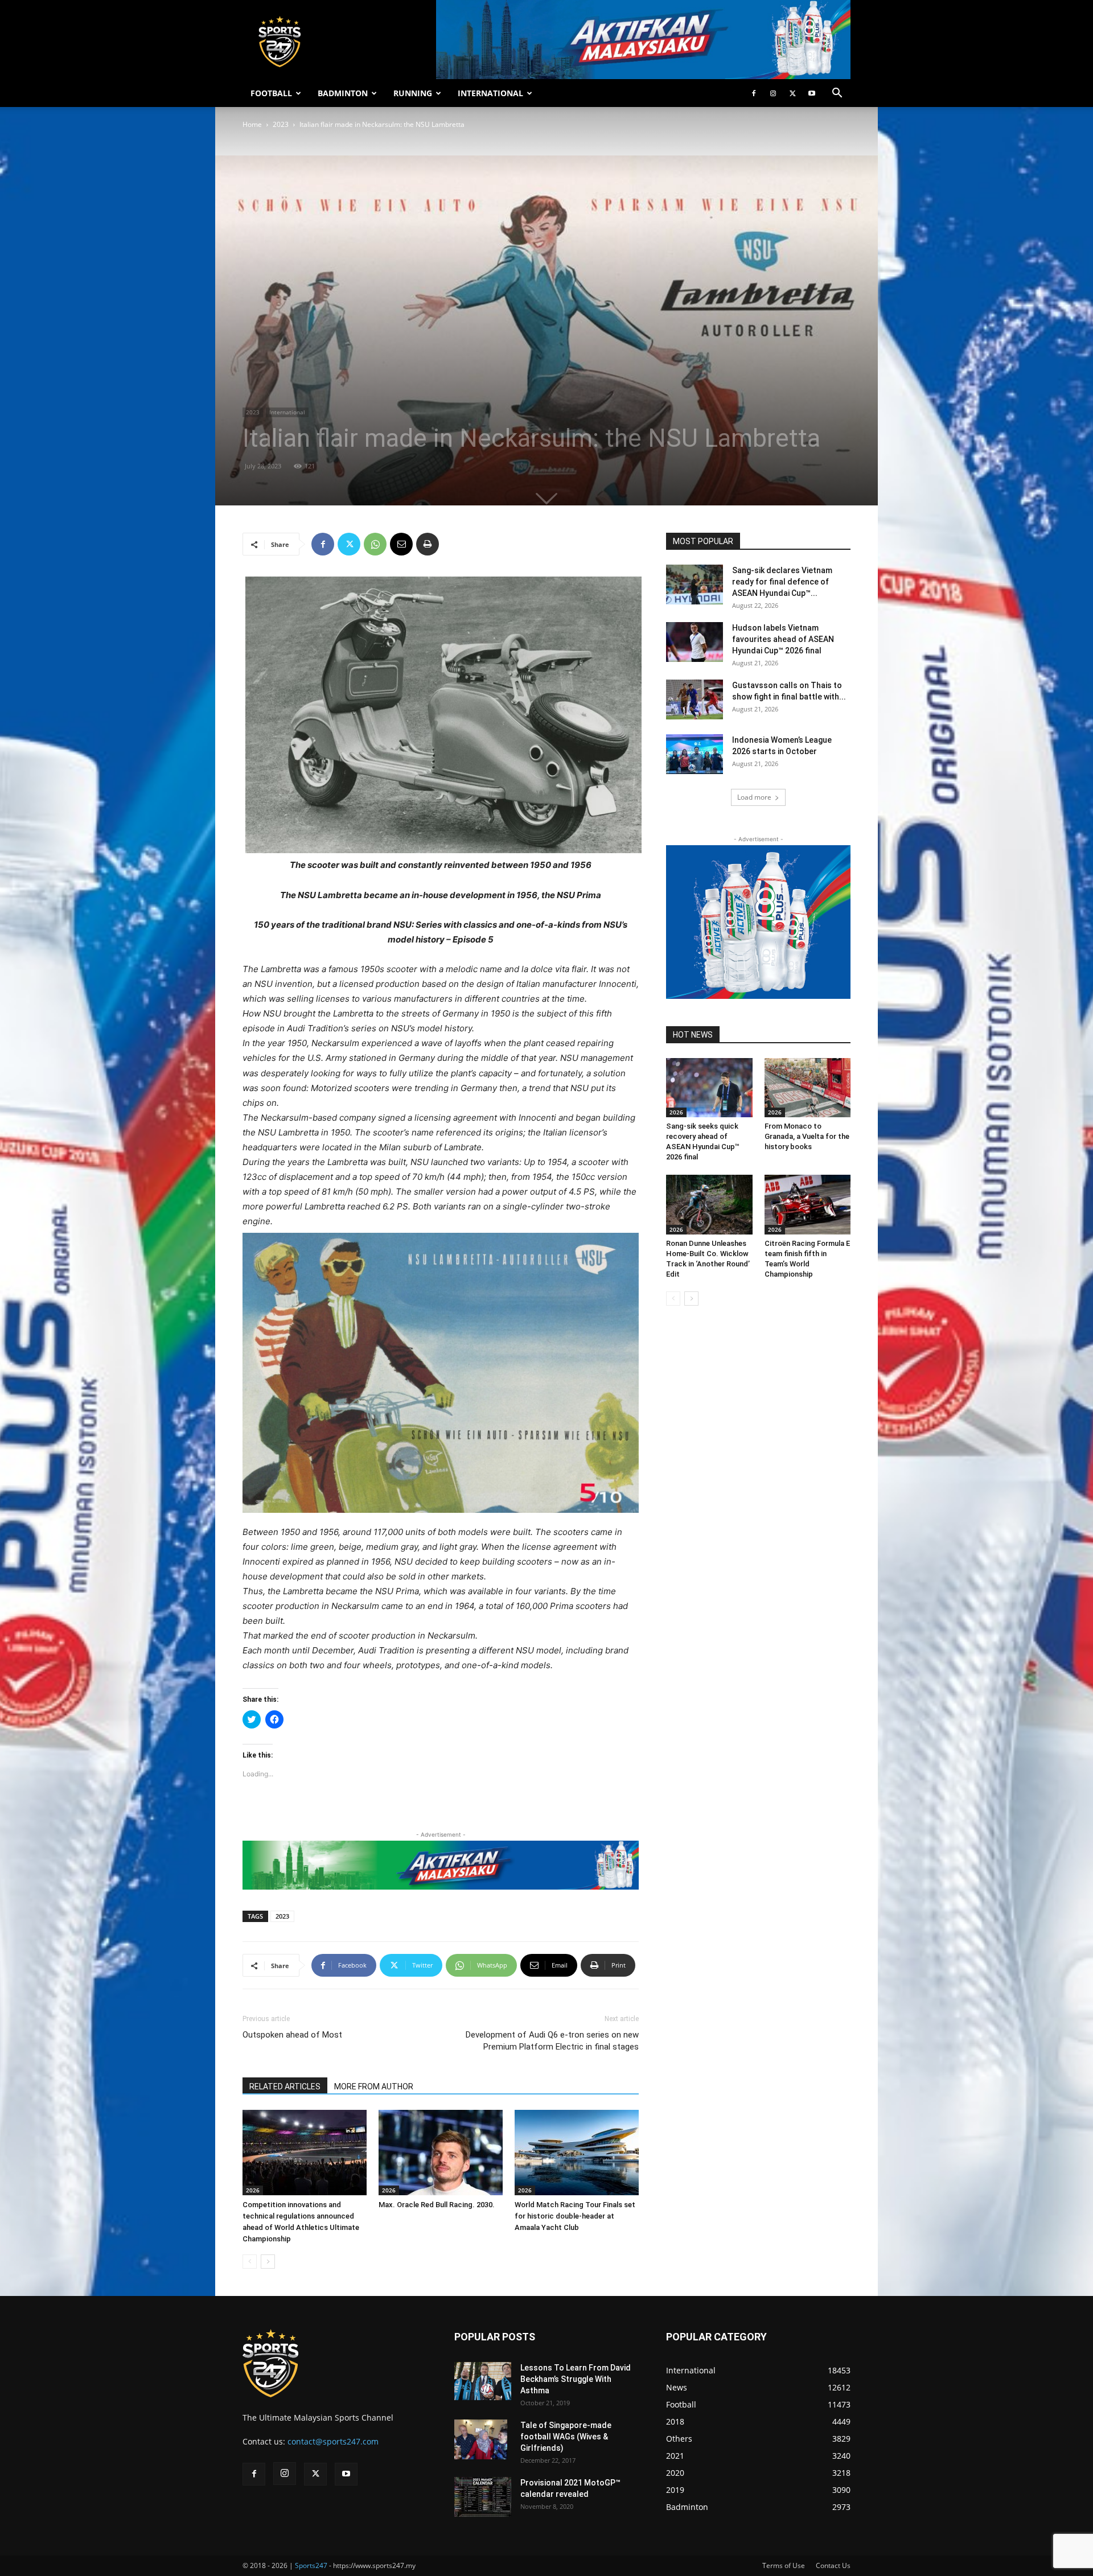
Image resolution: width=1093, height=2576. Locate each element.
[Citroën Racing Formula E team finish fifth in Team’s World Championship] (808, 1204)
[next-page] (268, 2262)
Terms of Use (784, 2565)
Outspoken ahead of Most (292, 2035)
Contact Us (833, 2565)
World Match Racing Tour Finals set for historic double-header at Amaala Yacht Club (575, 2216)
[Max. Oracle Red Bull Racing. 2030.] (441, 2153)
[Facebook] (754, 93)
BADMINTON (343, 93)
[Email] (401, 544)
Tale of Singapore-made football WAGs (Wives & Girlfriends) (566, 2437)
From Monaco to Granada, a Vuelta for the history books (807, 1136)
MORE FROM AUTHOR (374, 2087)
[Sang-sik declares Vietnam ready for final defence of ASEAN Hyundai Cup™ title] (695, 585)
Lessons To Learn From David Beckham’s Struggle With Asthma (576, 2379)
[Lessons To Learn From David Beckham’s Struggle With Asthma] (483, 2381)
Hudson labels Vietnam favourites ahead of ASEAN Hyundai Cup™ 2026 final (783, 639)
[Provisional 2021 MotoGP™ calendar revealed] (483, 2497)
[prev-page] (250, 2262)
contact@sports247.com (333, 2441)
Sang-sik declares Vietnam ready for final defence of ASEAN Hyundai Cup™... (782, 582)
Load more (754, 797)
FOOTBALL (271, 93)
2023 (281, 124)
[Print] (428, 544)
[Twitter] (792, 93)
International (287, 412)
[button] (837, 94)
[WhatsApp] (375, 544)
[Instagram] (773, 93)
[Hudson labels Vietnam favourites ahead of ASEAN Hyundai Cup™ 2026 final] (695, 642)
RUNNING (413, 93)
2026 (253, 2190)
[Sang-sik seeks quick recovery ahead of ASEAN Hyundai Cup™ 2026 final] (709, 1088)
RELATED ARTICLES (285, 2087)
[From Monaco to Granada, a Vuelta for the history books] (808, 1088)
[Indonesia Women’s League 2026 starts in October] (695, 754)
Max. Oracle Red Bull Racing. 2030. (437, 2205)
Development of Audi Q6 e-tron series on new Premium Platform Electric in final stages (552, 2041)
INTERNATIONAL (490, 93)
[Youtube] (812, 93)
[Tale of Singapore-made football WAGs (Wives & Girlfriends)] (481, 2439)
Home (252, 124)
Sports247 (311, 2565)
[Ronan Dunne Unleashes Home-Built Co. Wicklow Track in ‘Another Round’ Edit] (709, 1204)
